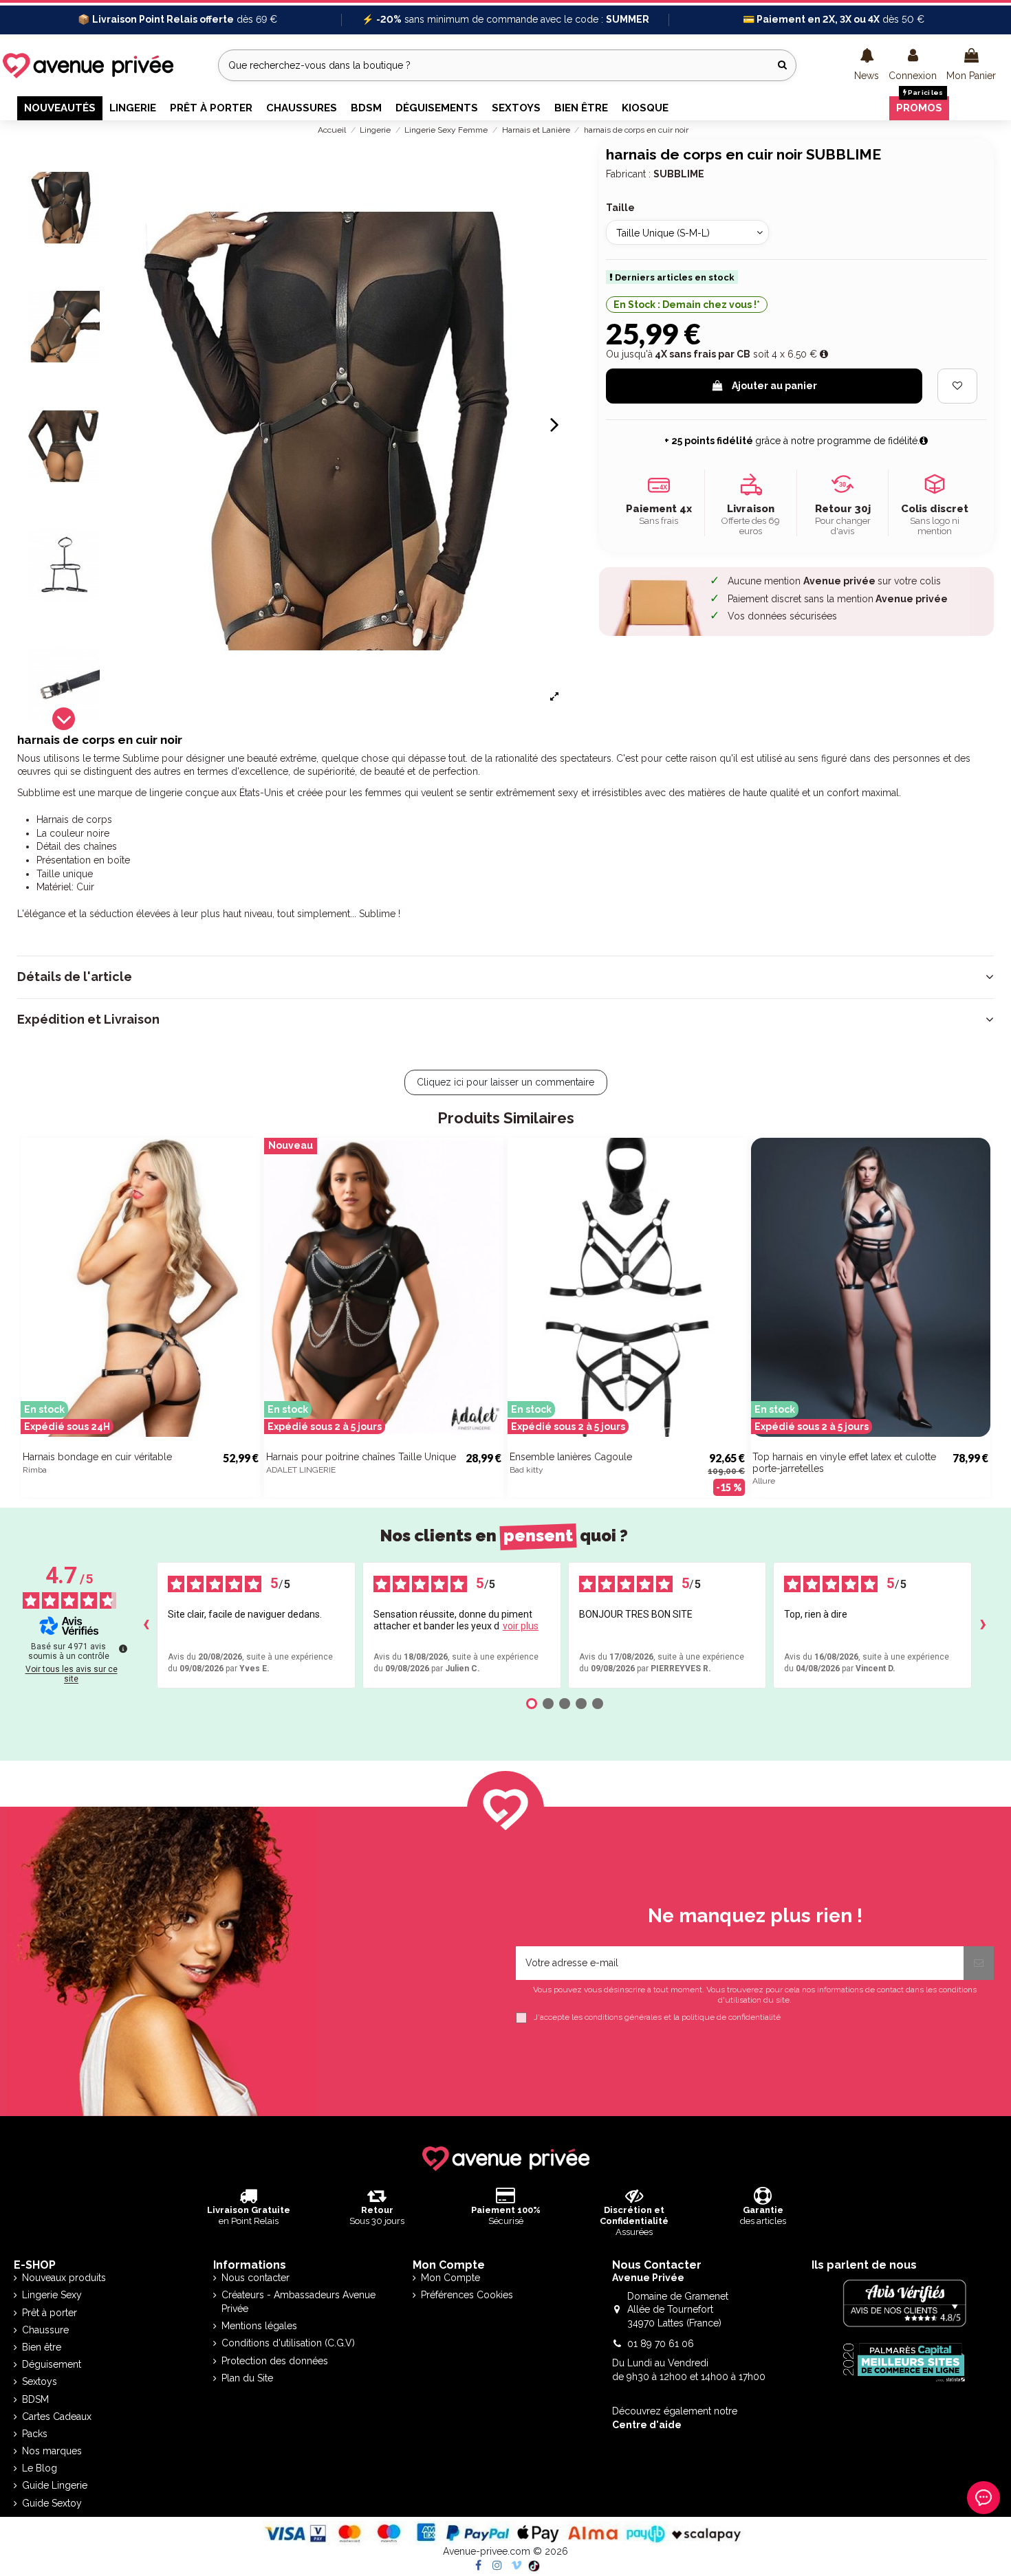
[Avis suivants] (983, 1625)
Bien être (42, 2347)
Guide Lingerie (55, 2485)
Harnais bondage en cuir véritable (97, 1457)
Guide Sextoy (52, 2503)
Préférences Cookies (467, 2295)
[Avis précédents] (146, 1625)
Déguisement (52, 2364)
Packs (35, 2434)
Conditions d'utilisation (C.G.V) (288, 2343)
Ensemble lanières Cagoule (571, 1457)
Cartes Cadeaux (57, 2417)
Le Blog (40, 2468)
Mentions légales (259, 2326)
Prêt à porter (50, 2313)
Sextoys (40, 2381)
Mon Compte (450, 2278)
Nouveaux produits (64, 2278)
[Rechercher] (782, 65)
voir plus (521, 1626)
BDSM (35, 2399)
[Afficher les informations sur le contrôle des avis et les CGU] (123, 1649)
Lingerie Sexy (52, 2295)
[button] (867, 65)
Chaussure (45, 2330)
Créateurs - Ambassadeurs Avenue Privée (298, 2302)
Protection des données (275, 2361)
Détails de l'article (75, 977)
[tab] (505, 977)
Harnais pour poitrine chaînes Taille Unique (361, 1457)
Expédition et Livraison (88, 1020)
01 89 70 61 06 (661, 2344)
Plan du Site (247, 2378)
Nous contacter (256, 2278)
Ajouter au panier (774, 386)
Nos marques (52, 2451)
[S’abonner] (979, 1963)
